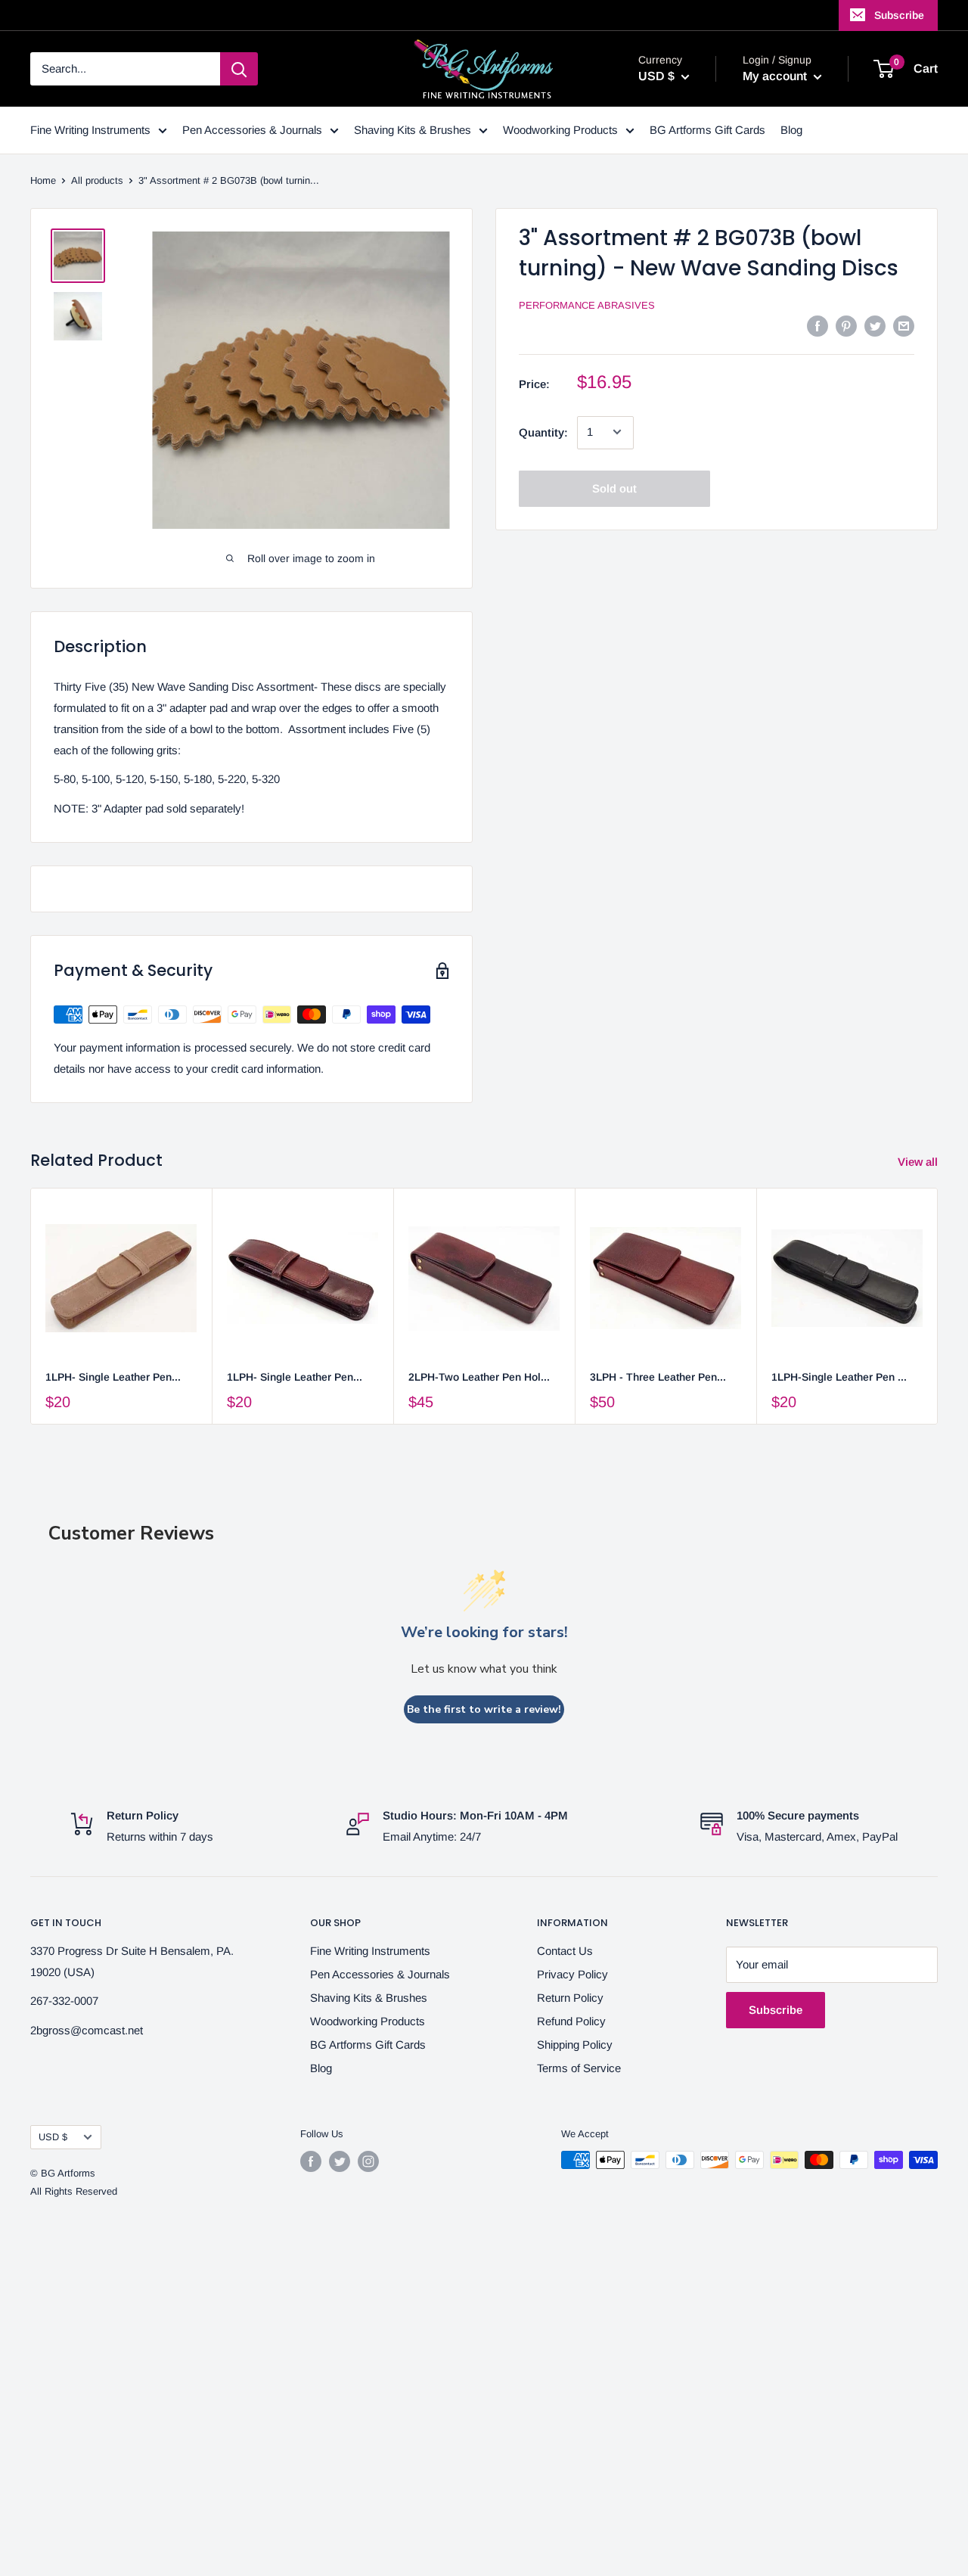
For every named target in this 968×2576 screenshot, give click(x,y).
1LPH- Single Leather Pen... (113, 1377)
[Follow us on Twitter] (340, 2161)
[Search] (239, 69)
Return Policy (570, 1998)
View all (919, 1162)
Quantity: (543, 432)
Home (43, 180)
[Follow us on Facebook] (311, 2161)
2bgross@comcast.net (87, 2030)
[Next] (938, 1306)
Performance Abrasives (587, 305)
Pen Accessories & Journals (252, 130)
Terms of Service (579, 2068)
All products (97, 180)
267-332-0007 (64, 2001)
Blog (791, 130)
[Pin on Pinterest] (846, 326)
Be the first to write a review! (484, 1709)
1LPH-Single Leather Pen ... (839, 1377)
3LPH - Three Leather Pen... (658, 1377)
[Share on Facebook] (818, 326)
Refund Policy (571, 2021)
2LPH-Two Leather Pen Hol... (479, 1377)
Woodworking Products (560, 130)
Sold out (614, 488)
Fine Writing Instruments (90, 130)
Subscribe (899, 15)
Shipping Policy (575, 2045)
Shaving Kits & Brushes (413, 130)
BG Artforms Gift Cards (707, 130)
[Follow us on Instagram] (368, 2161)
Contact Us (565, 1951)
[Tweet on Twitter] (875, 326)
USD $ (53, 2137)
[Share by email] (904, 326)
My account (776, 76)
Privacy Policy (572, 1974)
